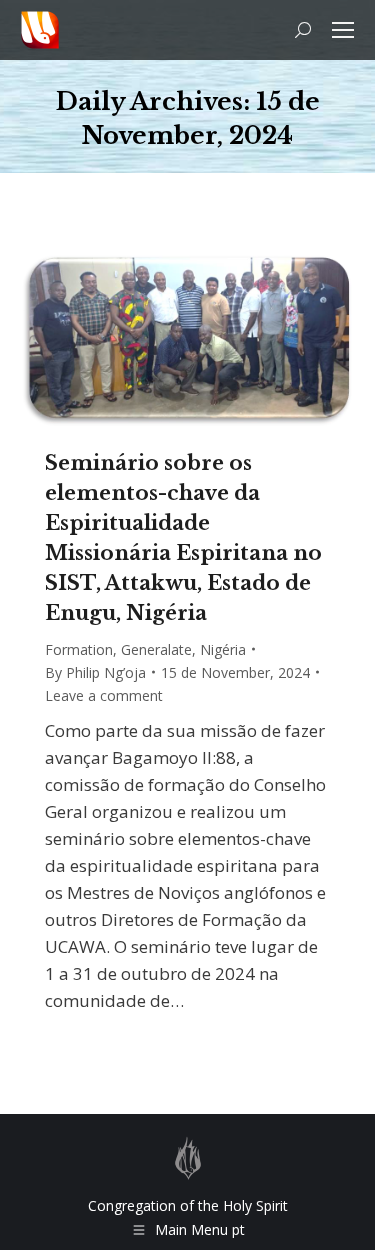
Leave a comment (104, 695)
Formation (79, 649)
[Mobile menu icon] (343, 30)
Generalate (156, 649)
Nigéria (223, 649)
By (95, 672)
